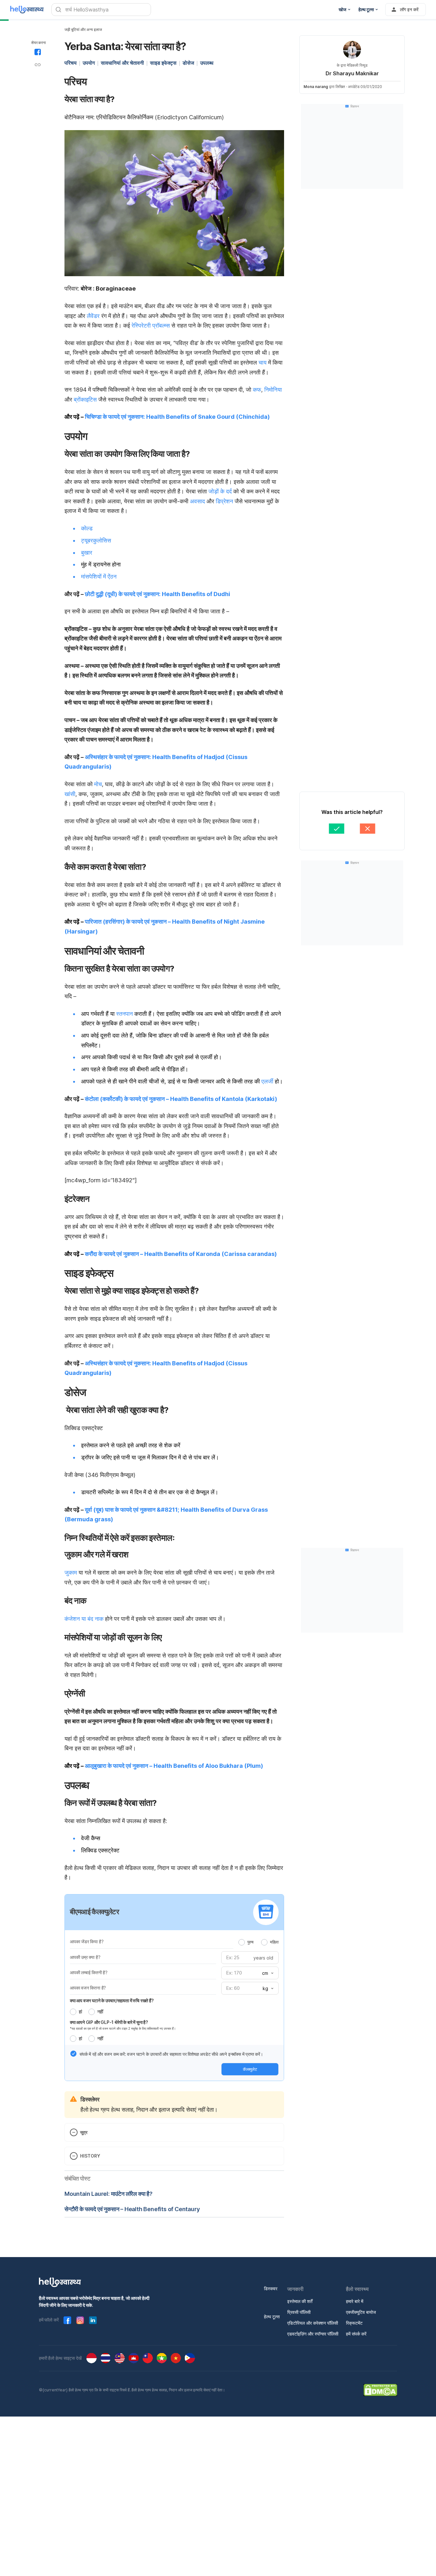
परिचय (71, 63)
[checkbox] (73, 2054)
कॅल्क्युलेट (250, 2069)
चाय (263, 362)
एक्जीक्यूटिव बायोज (361, 2312)
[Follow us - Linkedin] (93, 2320)
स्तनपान (124, 1014)
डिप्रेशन (224, 501)
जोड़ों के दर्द (220, 491)
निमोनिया (273, 390)
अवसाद (197, 501)
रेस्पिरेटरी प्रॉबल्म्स (151, 325)
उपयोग (89, 63)
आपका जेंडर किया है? (87, 1941)
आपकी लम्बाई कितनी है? (89, 1972)
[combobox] (267, 1973)
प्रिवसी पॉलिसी (299, 2312)
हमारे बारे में (355, 2301)
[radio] (242, 1942)
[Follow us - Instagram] (80, 2320)
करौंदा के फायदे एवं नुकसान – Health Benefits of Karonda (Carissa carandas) (181, 1254)
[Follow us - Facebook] (67, 2320)
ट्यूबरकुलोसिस (96, 540)
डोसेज (188, 63)
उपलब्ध (207, 63)
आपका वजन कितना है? (88, 1988)
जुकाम (71, 1572)
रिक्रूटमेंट (354, 2323)
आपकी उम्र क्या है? (85, 1957)
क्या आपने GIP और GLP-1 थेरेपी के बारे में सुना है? (109, 2022)
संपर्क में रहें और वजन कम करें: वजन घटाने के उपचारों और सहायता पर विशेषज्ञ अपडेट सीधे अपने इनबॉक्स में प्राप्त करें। (171, 2054)
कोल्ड (87, 528)
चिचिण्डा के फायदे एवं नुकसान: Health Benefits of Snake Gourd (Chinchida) (177, 417)
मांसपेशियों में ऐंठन (99, 576)
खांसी (70, 794)
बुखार (87, 553)
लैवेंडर (93, 316)
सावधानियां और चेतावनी (122, 63)
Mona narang (316, 87)
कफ (257, 390)
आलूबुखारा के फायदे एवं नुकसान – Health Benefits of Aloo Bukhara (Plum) (174, 1766)
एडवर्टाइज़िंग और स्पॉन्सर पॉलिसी (313, 2334)
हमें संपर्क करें (356, 2334)
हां (80, 2012)
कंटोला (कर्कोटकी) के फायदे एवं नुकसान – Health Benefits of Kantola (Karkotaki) (181, 1099)
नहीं (100, 2012)
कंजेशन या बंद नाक (84, 1619)
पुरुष (250, 1942)
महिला (274, 1942)
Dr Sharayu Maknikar (352, 73)
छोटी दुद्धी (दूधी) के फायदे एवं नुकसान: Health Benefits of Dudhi (158, 594)
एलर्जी (267, 1081)
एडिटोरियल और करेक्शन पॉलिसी (313, 2323)
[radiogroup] (259, 1942)
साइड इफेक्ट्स (163, 63)
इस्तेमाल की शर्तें (300, 2301)
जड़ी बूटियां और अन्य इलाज (83, 30)
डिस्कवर (271, 2288)
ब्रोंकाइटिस (85, 399)
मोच (98, 784)
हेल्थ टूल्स (272, 2317)
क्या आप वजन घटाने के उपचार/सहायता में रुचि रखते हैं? (112, 2000)
